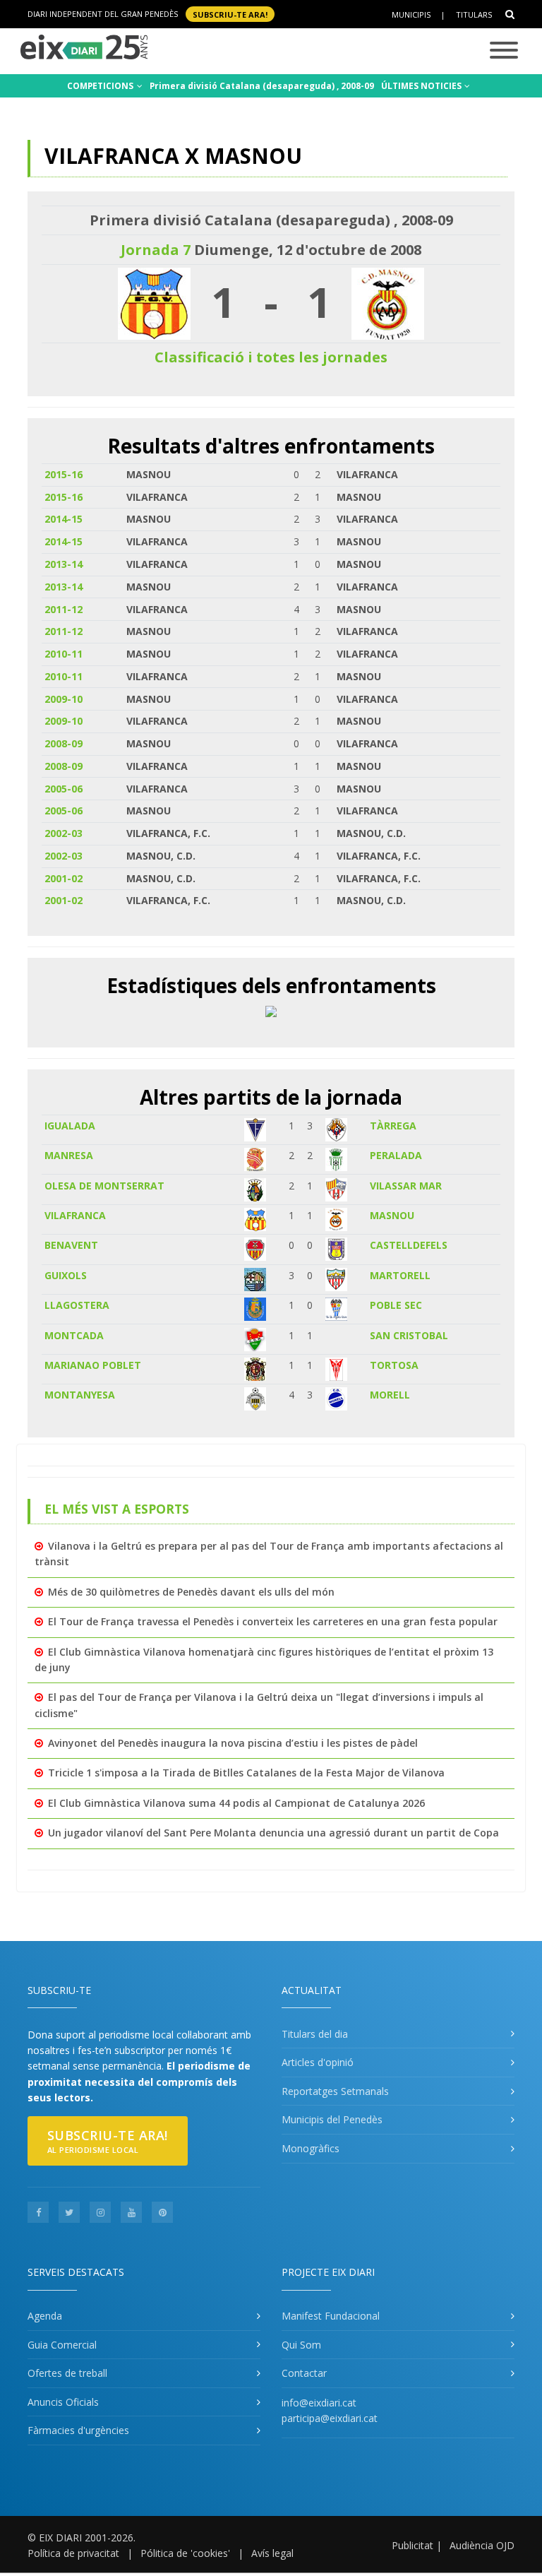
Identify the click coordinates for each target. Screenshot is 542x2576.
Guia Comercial (62, 2345)
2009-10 (64, 699)
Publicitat (412, 2545)
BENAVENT (71, 1245)
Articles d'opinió (318, 2062)
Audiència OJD (482, 2545)
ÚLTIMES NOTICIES (422, 86)
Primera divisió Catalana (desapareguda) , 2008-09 (262, 86)
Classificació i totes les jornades (271, 357)
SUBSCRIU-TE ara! (230, 14)
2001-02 (64, 878)
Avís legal (272, 2553)
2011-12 (64, 609)
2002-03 (64, 833)
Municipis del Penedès (332, 2119)
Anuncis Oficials (63, 2402)
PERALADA (396, 1155)
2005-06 (64, 789)
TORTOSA (394, 1365)
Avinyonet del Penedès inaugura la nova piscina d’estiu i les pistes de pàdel (233, 1743)
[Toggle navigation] (504, 51)
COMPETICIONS (101, 86)
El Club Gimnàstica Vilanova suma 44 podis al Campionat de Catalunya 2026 (236, 1803)
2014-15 (64, 519)
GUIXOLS (66, 1275)
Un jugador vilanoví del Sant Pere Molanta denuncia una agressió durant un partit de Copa (273, 1833)
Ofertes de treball (67, 2373)
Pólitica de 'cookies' (185, 2553)
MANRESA (69, 1155)
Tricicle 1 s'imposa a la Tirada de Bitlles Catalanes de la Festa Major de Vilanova (246, 1773)
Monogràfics (311, 2148)
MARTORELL (400, 1275)
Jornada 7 (156, 250)
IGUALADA (70, 1126)
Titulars (474, 14)
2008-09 (64, 743)
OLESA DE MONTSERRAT (104, 1186)
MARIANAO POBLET (93, 1365)
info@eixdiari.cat (319, 2403)
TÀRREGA (393, 1126)
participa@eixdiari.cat (330, 2418)
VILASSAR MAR (406, 1186)
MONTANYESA (80, 1395)
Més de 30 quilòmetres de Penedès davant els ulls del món (191, 1592)
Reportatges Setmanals (335, 2091)
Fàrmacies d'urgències (78, 2430)
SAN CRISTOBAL (409, 1335)
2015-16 (64, 474)
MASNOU (392, 1215)
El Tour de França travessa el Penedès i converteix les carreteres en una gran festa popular (273, 1621)
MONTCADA (74, 1335)
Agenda (45, 2316)
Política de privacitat (73, 2553)
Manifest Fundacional (331, 2316)
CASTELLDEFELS (409, 1245)
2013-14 (64, 564)
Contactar (304, 2373)
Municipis (411, 14)
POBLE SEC (396, 1305)
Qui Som (301, 2345)
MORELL (390, 1395)
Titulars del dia (315, 2034)
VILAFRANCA (75, 1215)
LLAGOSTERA (77, 1305)
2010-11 (64, 654)
